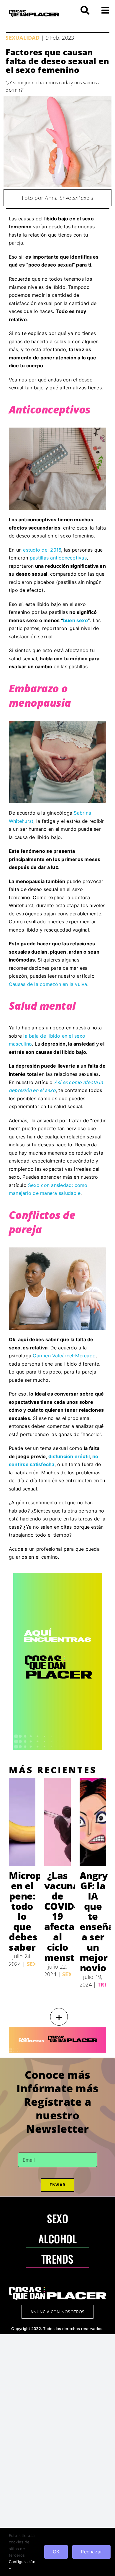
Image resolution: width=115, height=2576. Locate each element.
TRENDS (57, 2259)
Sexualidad (22, 38)
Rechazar (91, 2552)
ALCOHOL (58, 2238)
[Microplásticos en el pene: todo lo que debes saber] (22, 1822)
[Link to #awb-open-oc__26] (105, 10)
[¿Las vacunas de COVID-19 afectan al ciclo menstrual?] (57, 1822)
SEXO (57, 2218)
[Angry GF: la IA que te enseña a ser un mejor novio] (93, 1822)
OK (56, 2552)
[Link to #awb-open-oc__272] (85, 10)
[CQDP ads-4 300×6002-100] (58, 1575)
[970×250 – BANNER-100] (57, 2030)
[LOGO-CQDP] (34, 12)
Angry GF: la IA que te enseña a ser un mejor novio (97, 1921)
